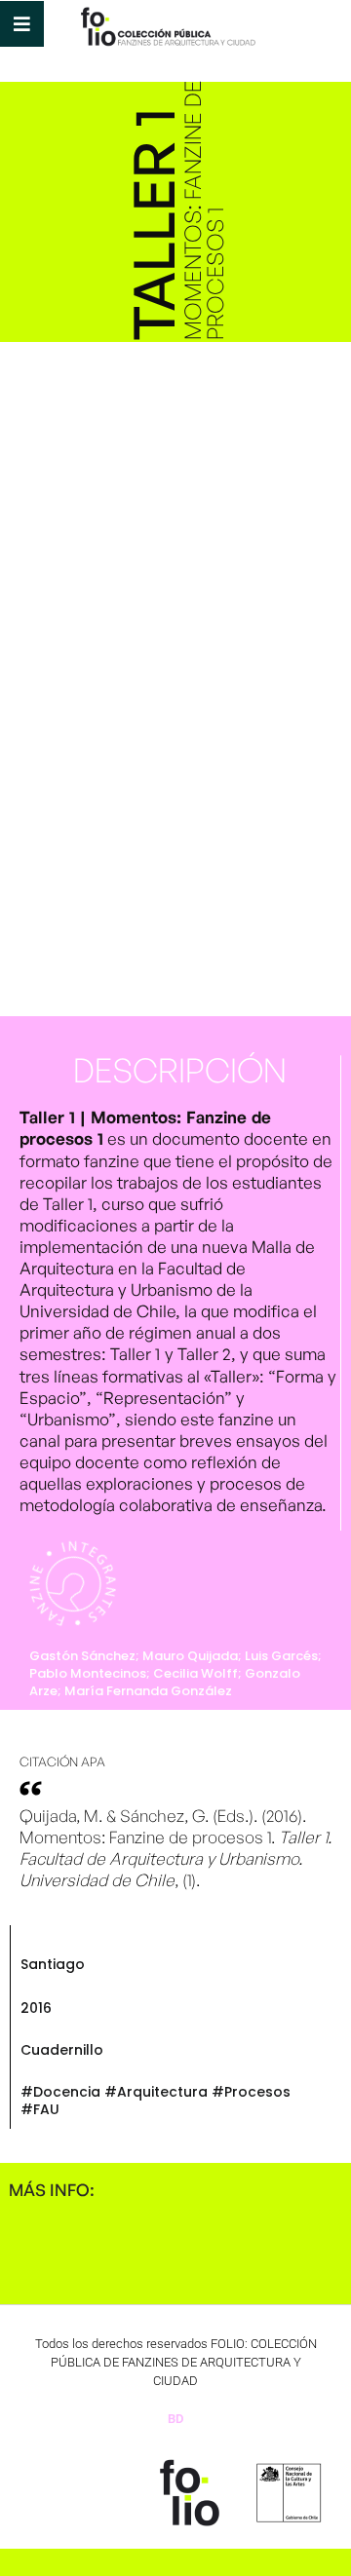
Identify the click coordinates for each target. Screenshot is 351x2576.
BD (175, 2419)
